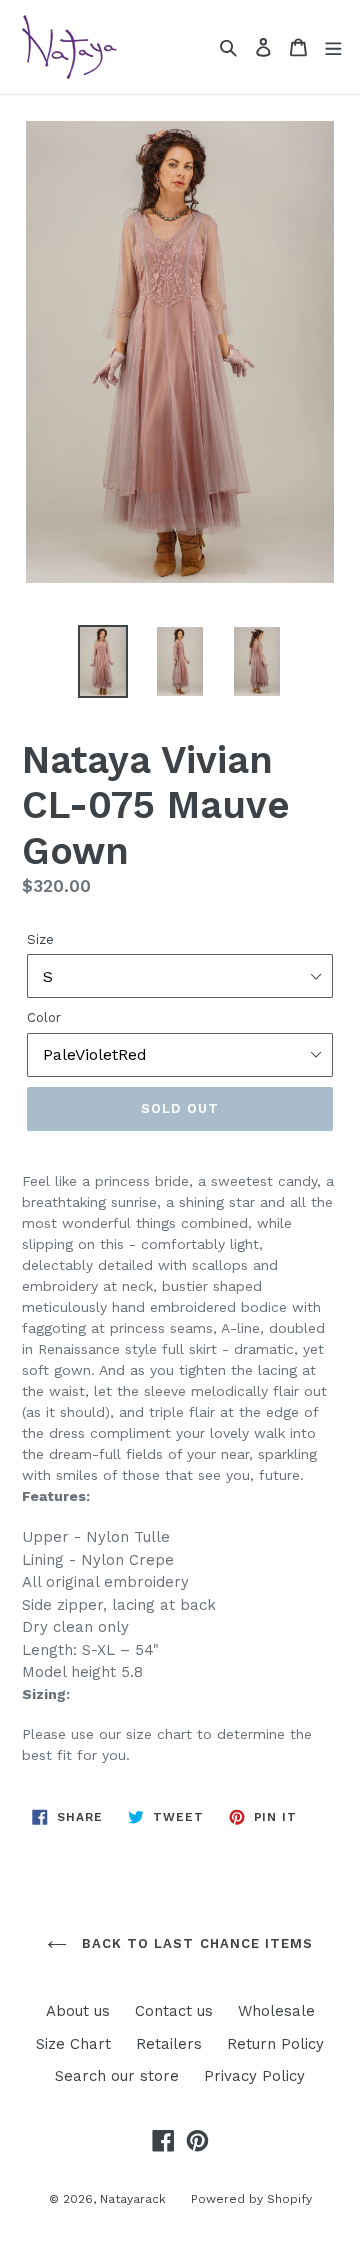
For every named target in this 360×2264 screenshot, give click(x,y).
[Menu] (333, 46)
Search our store (117, 2076)
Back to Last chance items (195, 1943)
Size (40, 939)
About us (78, 2011)
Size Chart (73, 2044)
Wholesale (276, 2011)
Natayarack (133, 2199)
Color (44, 1017)
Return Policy (275, 2044)
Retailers (169, 2044)
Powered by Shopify (251, 2199)
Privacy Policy (254, 2076)
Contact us (174, 2011)
